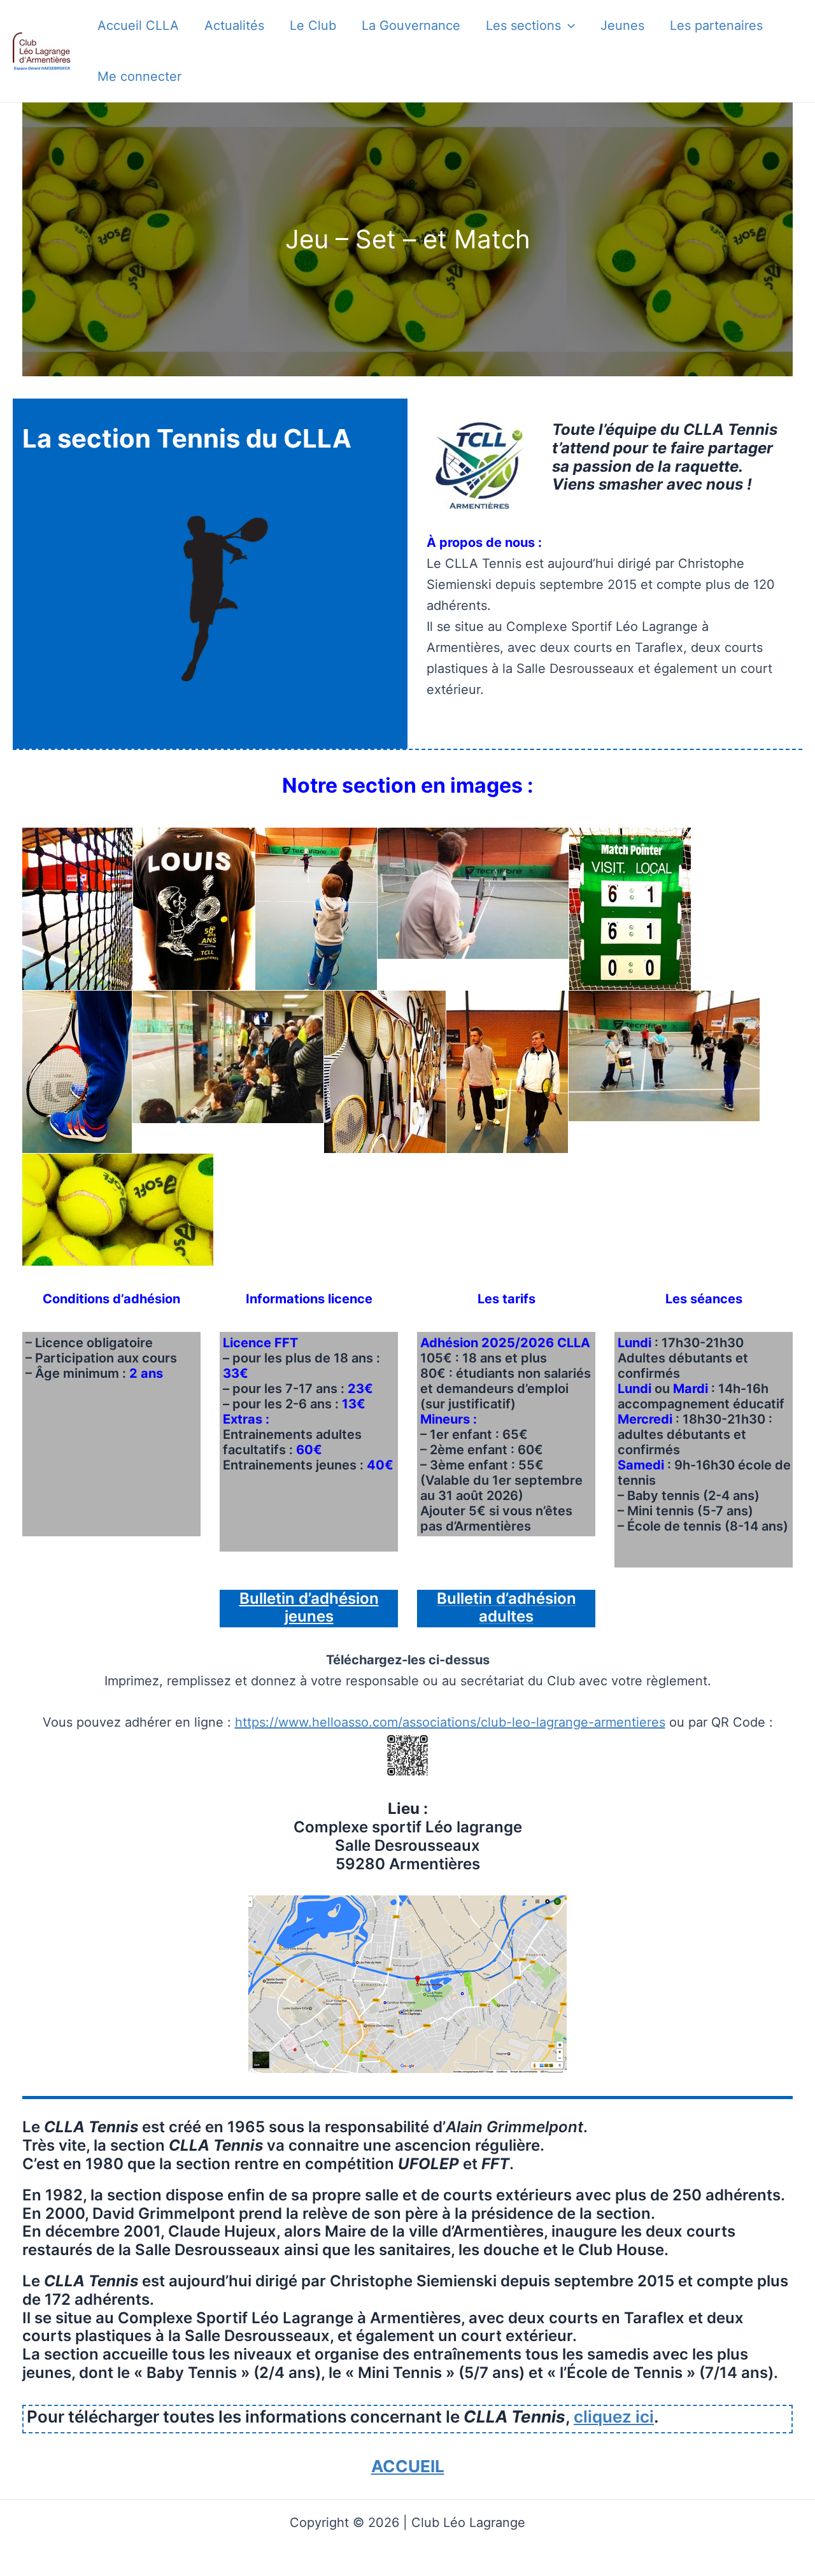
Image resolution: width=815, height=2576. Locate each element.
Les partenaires (716, 25)
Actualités (234, 25)
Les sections (523, 25)
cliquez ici (614, 2417)
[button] (568, 25)
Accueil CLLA (138, 25)
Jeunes (622, 25)
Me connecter (139, 76)
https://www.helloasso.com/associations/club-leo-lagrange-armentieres (450, 1722)
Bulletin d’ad (284, 1598)
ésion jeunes (332, 1608)
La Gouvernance (411, 25)
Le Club (313, 25)
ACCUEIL (408, 2466)
